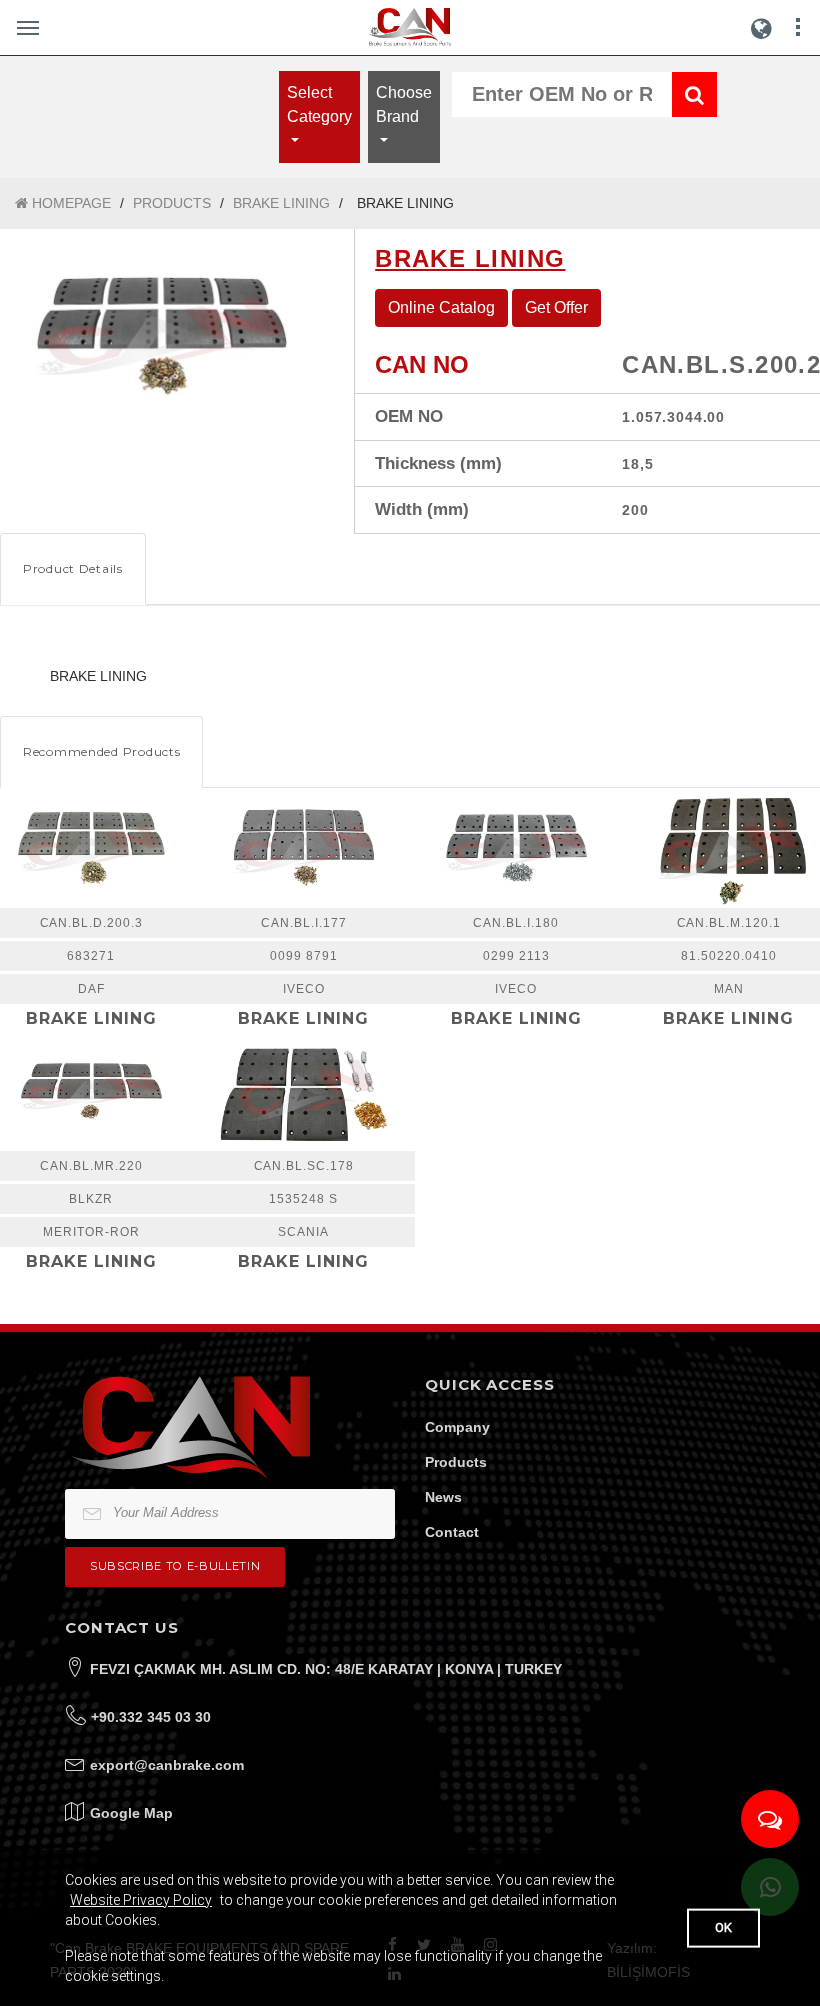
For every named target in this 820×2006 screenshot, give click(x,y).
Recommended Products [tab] (101, 751)
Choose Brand (404, 104)
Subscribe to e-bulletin (175, 1566)
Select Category (319, 104)
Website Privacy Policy (141, 1900)
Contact (452, 1532)
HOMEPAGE (69, 203)
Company (457, 1427)
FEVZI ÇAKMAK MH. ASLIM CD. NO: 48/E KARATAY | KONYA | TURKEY (326, 1669)
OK (723, 1927)
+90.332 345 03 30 (151, 1717)
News (443, 1497)
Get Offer (556, 307)
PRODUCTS (172, 203)
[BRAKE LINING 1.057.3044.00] (162, 336)
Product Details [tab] (73, 568)
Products (456, 1462)
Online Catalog (441, 307)
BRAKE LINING (281, 203)
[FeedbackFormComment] (770, 1819)
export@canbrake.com (167, 1765)
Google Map (131, 1813)
